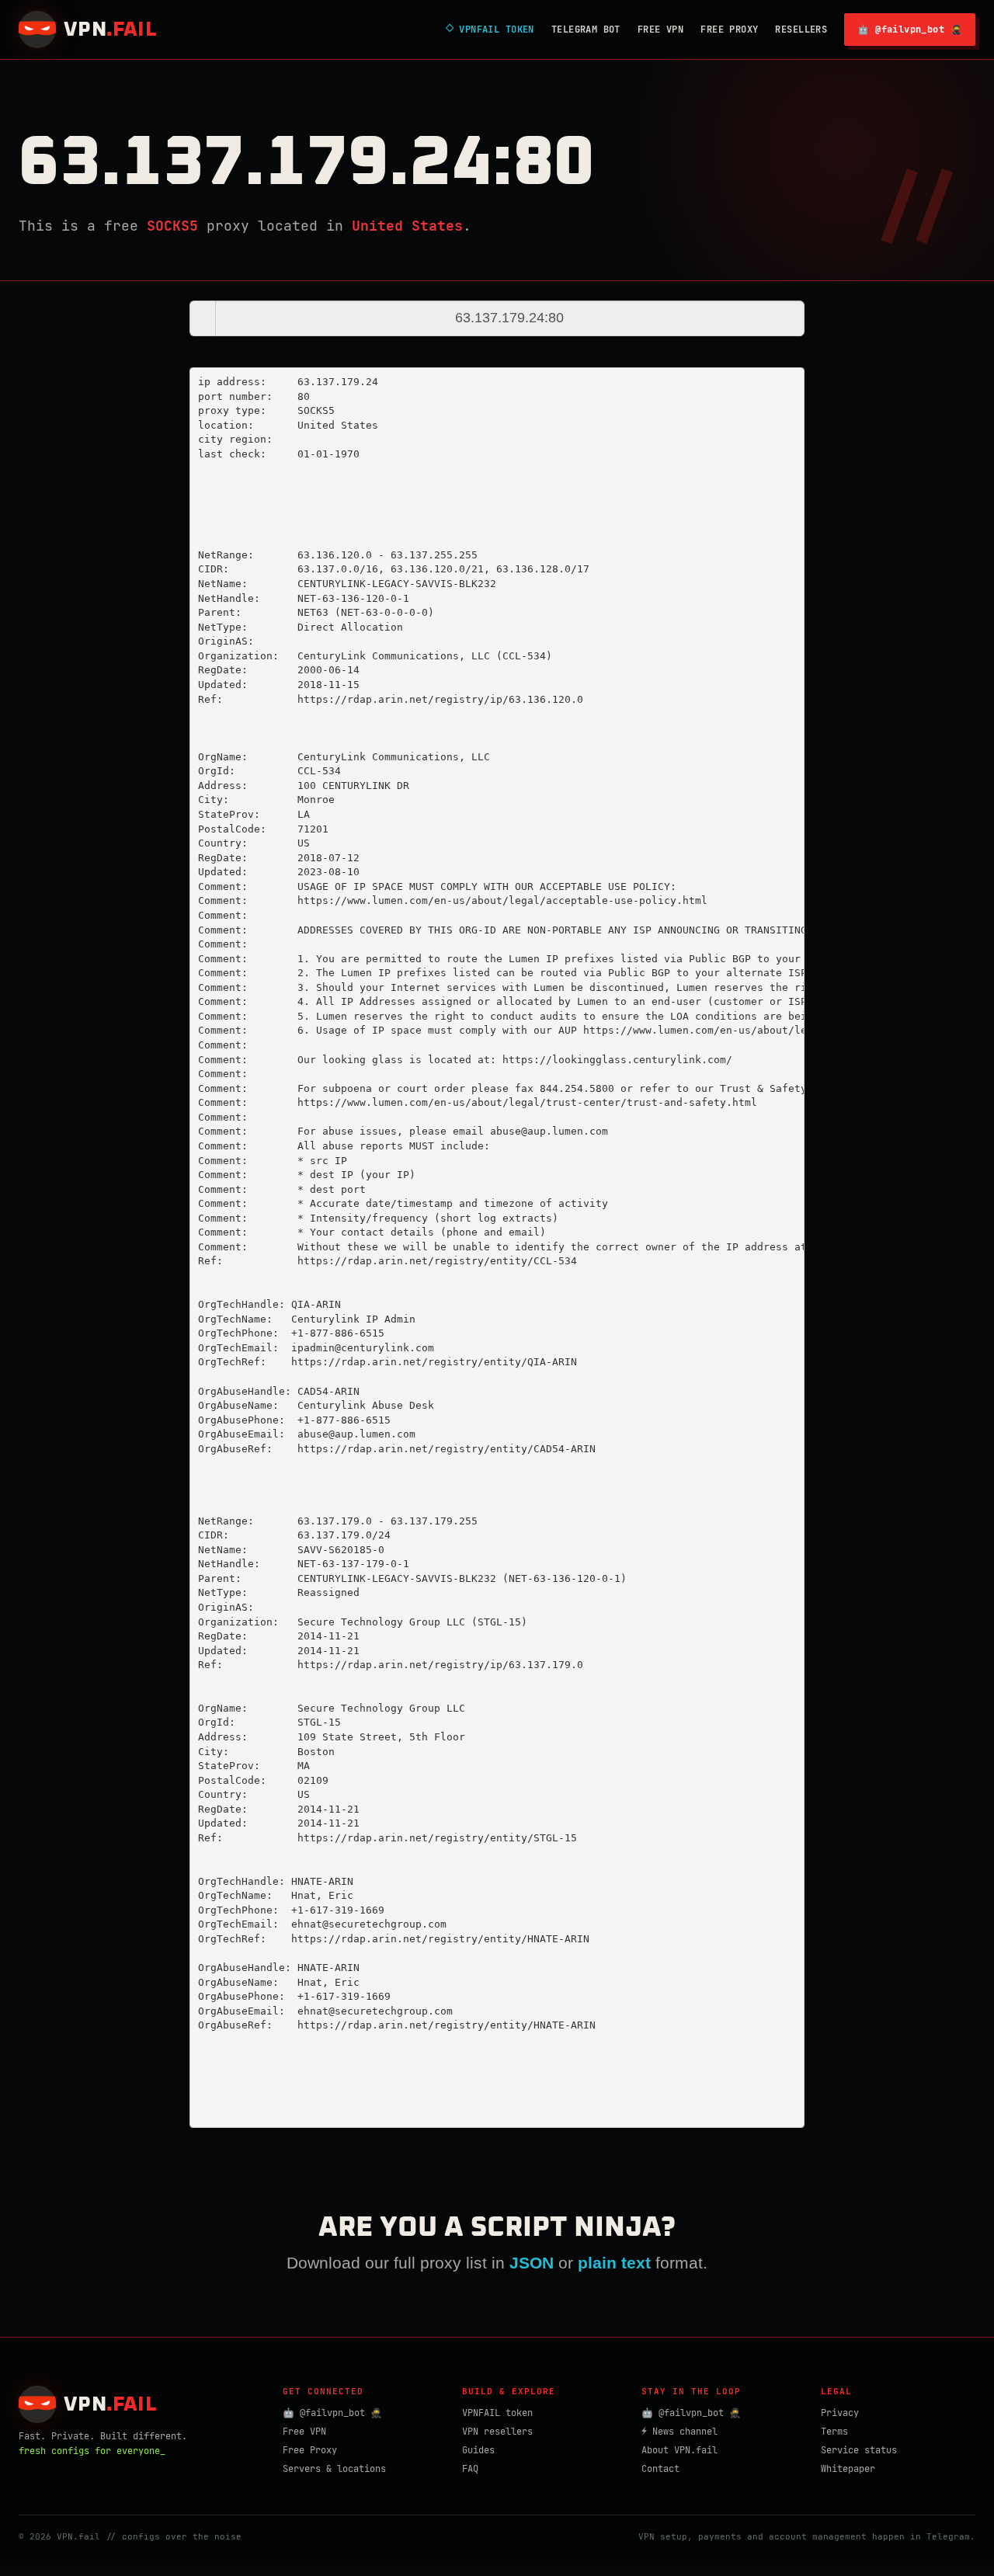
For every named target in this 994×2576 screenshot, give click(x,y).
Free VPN (660, 30)
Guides (478, 2450)
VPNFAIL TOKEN (490, 30)
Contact (660, 2469)
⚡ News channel (679, 2432)
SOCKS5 (172, 226)
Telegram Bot (586, 30)
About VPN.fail (679, 2450)
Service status (859, 2450)
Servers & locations (334, 2469)
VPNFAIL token (497, 2413)
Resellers (801, 30)
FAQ (470, 2469)
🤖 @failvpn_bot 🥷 (910, 30)
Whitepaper (848, 2469)
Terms (834, 2432)
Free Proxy (729, 30)
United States (407, 226)
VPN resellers (497, 2432)
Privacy (840, 2413)
